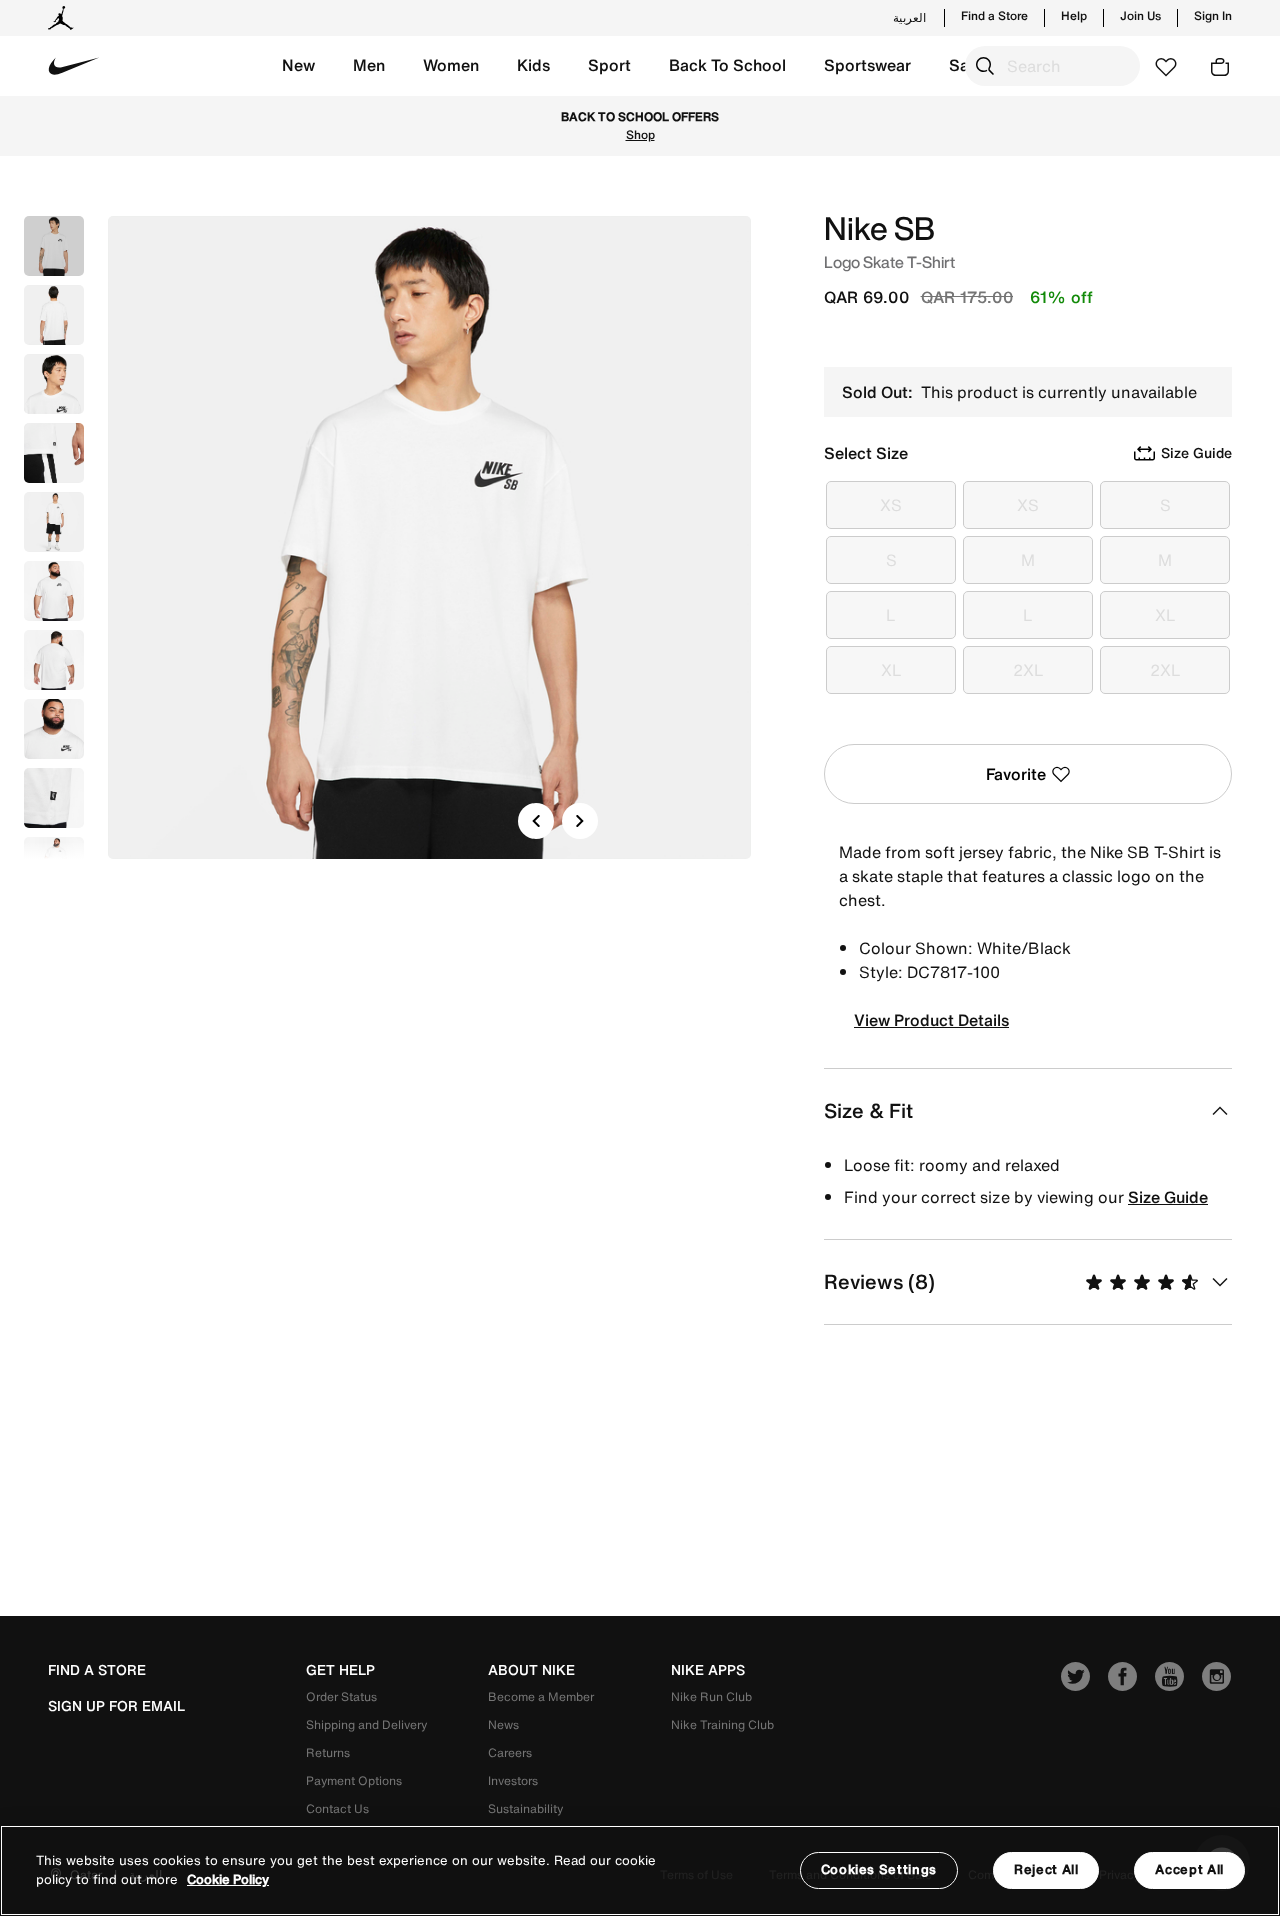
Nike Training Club (722, 1724)
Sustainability (525, 1808)
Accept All (1189, 1869)
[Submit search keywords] (985, 66)
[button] (298, 66)
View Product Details (931, 1020)
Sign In (1213, 16)
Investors (513, 1780)
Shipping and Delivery (366, 1724)
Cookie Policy (228, 1880)
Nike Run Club (711, 1696)
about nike (531, 1670)
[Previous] (536, 821)
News (503, 1724)
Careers (510, 1752)
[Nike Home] (74, 66)
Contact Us (337, 1808)
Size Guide (1168, 1197)
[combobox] (1052, 66)
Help (1074, 16)
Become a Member (541, 1696)
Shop (640, 134)
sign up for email (116, 1706)
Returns (328, 1752)
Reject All (1046, 1869)
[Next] (580, 821)
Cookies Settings (879, 1869)
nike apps (708, 1670)
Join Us (1140, 16)
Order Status (341, 1696)
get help (340, 1670)
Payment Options (354, 1780)
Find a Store (994, 16)
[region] (640, 1870)
